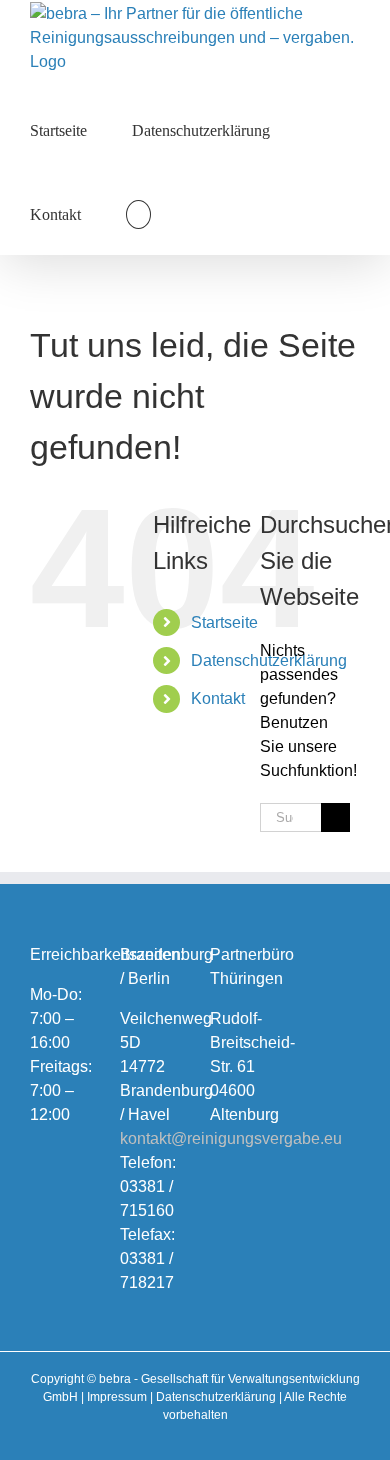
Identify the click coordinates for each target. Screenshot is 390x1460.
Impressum (117, 1397)
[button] (138, 213)
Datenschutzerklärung (216, 1397)
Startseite (224, 622)
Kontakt (218, 698)
